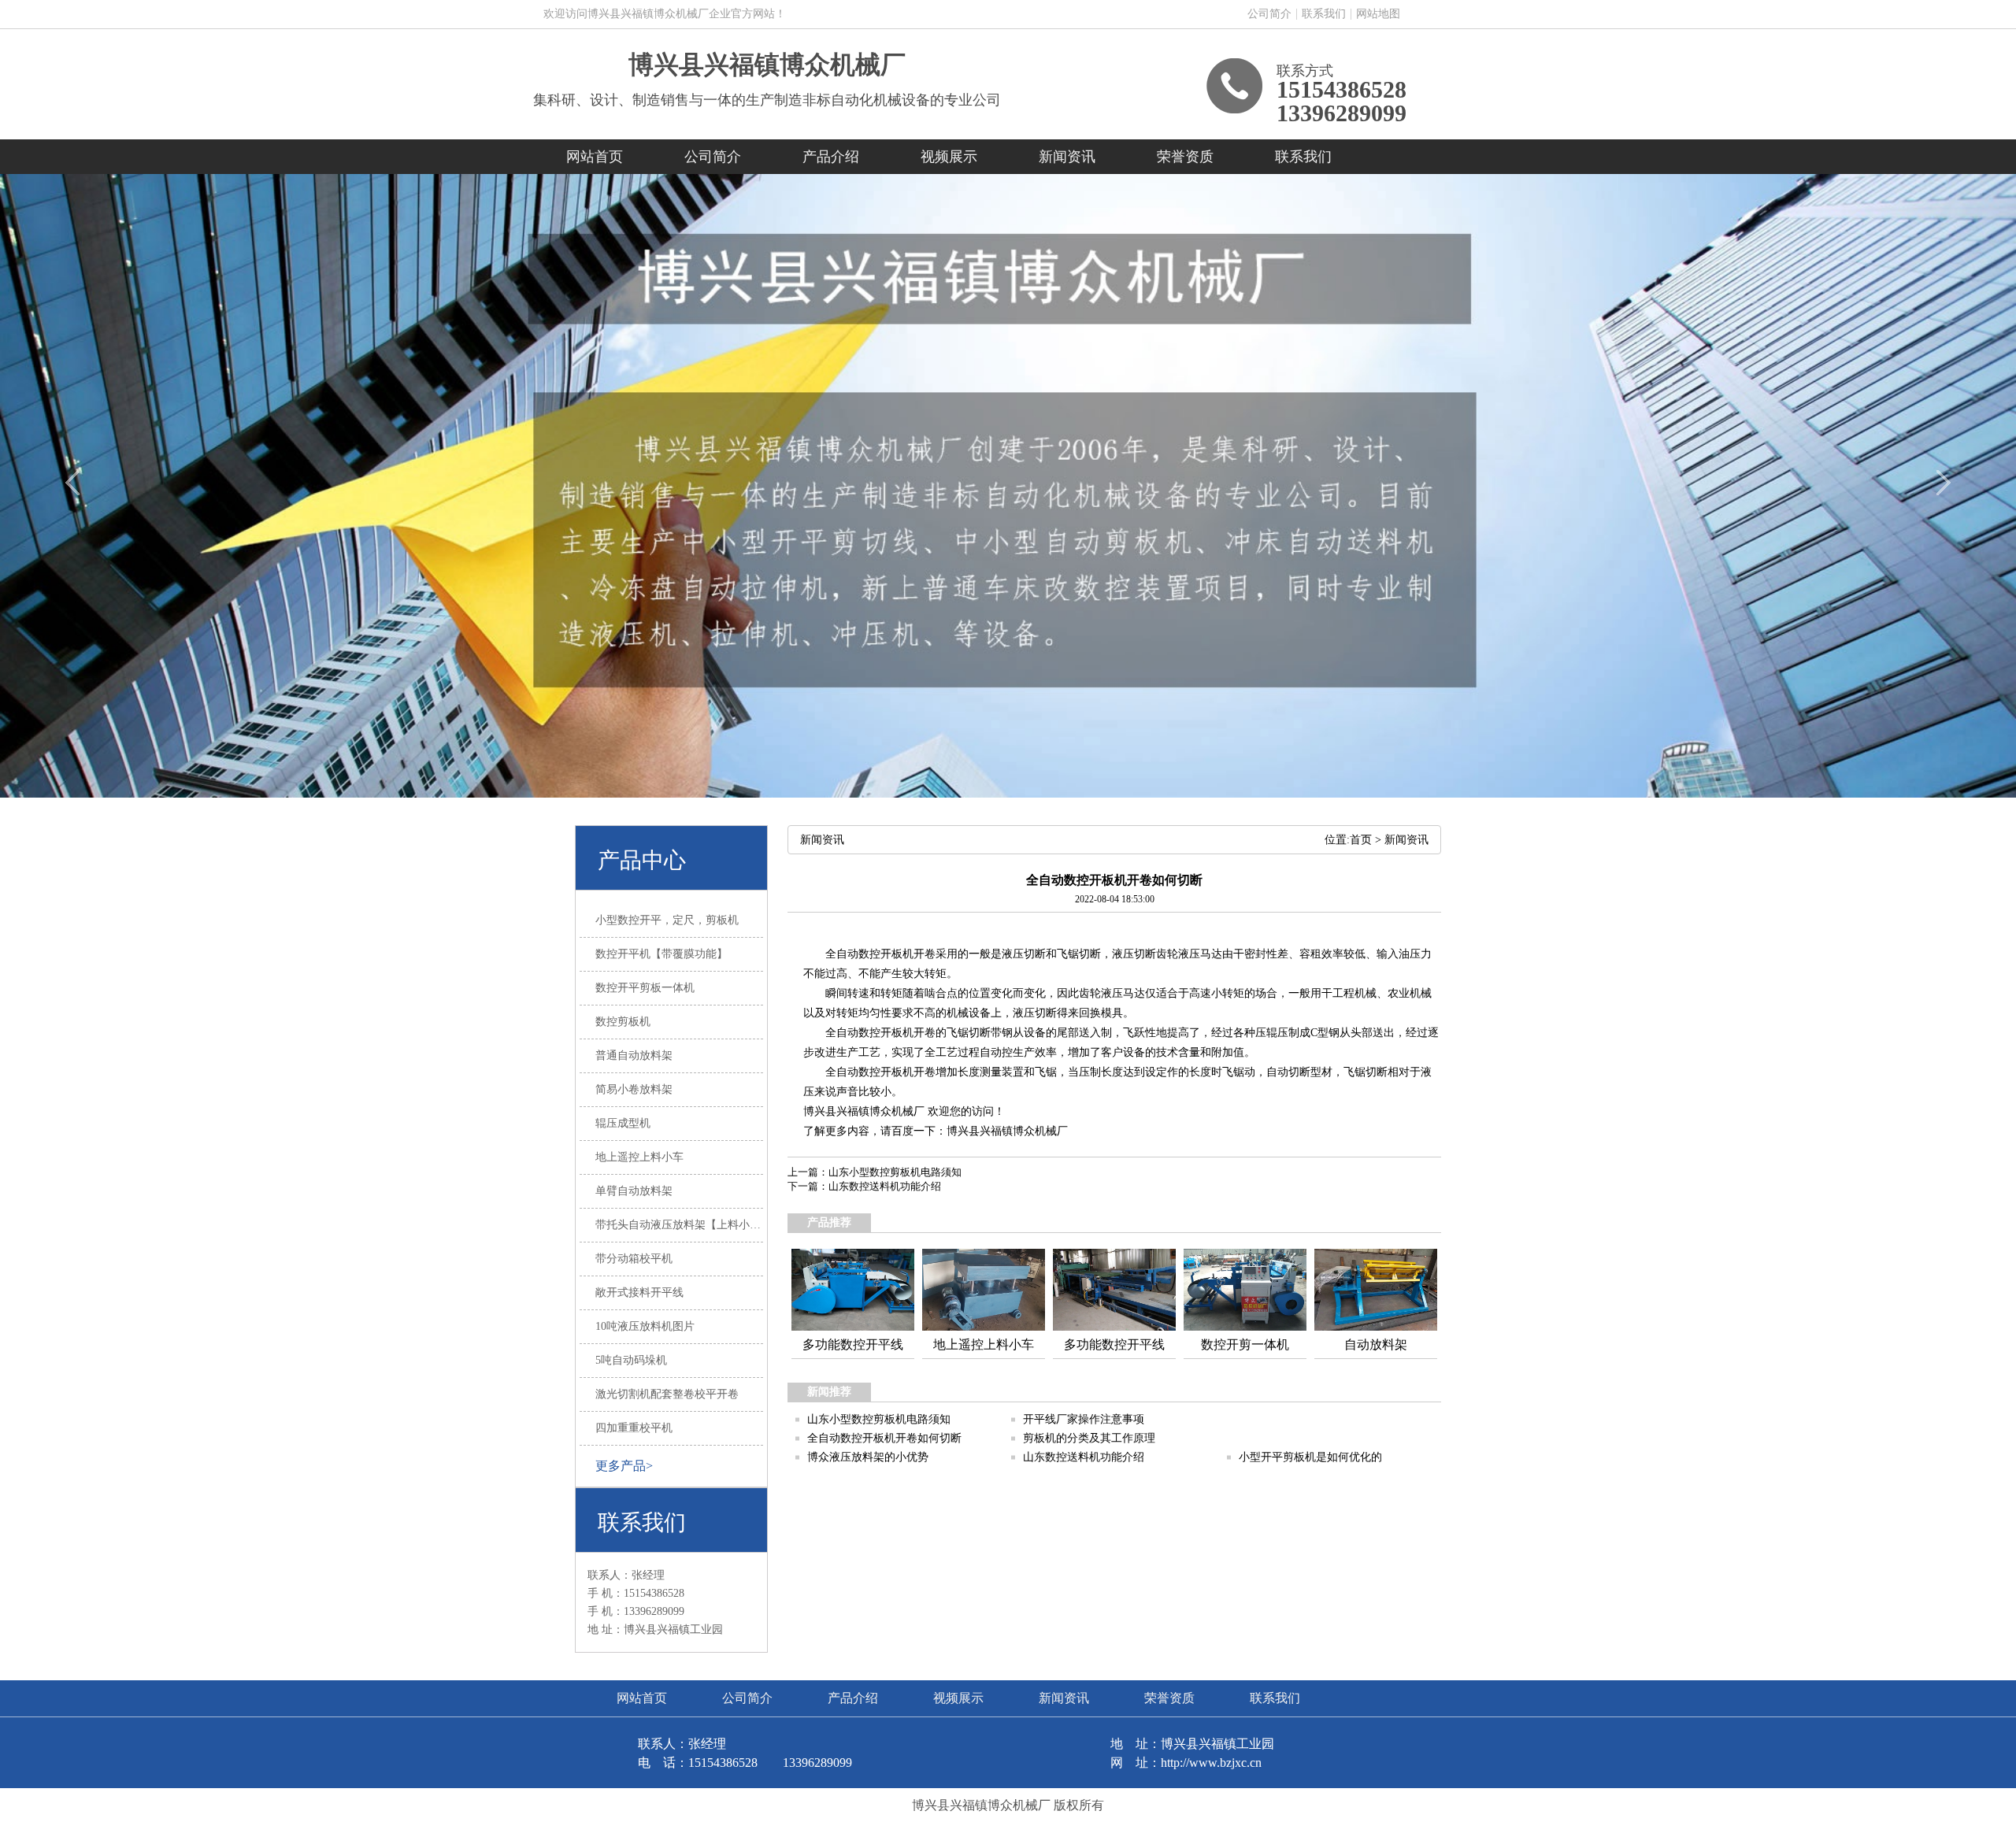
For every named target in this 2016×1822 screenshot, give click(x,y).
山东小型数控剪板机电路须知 (895, 1172)
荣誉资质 (1185, 157)
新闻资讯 (1067, 157)
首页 (1361, 840)
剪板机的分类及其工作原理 (1089, 1438)
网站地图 (1378, 14)
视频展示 (949, 157)
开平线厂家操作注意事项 (1084, 1419)
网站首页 (595, 157)
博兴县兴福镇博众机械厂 (767, 65)
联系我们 (1324, 14)
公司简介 (1269, 14)
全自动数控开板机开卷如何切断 (884, 1438)
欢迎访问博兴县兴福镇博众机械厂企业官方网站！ (665, 14)
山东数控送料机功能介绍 (885, 1186)
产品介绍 (831, 157)
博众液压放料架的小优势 (868, 1457)
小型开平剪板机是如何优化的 (1310, 1457)
